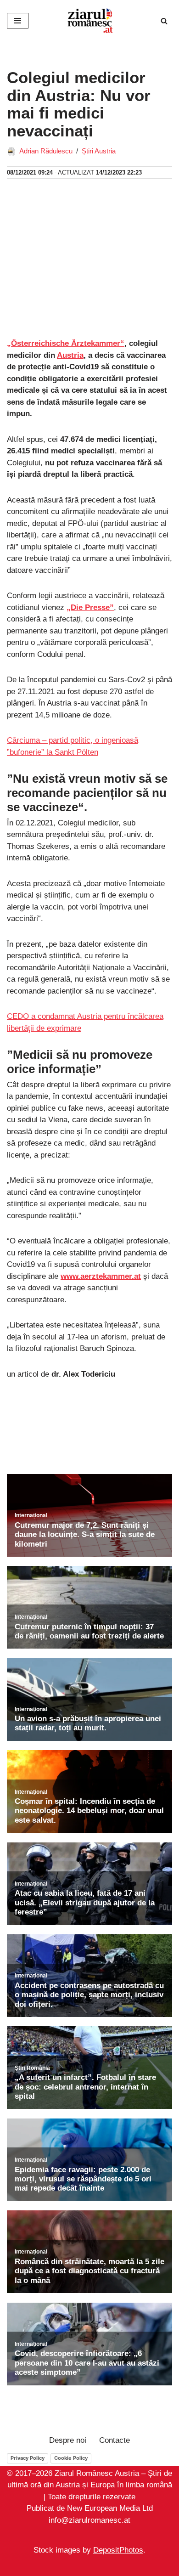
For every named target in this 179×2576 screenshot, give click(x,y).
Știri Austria (99, 151)
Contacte (115, 2440)
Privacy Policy (28, 2457)
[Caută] (164, 21)
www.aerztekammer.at (101, 1276)
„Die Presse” (90, 607)
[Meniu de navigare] (18, 21)
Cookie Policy (71, 2457)
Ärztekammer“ (98, 343)
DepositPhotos (118, 2550)
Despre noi (68, 2440)
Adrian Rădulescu (46, 151)
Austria (70, 355)
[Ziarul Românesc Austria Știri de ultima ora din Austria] (89, 21)
